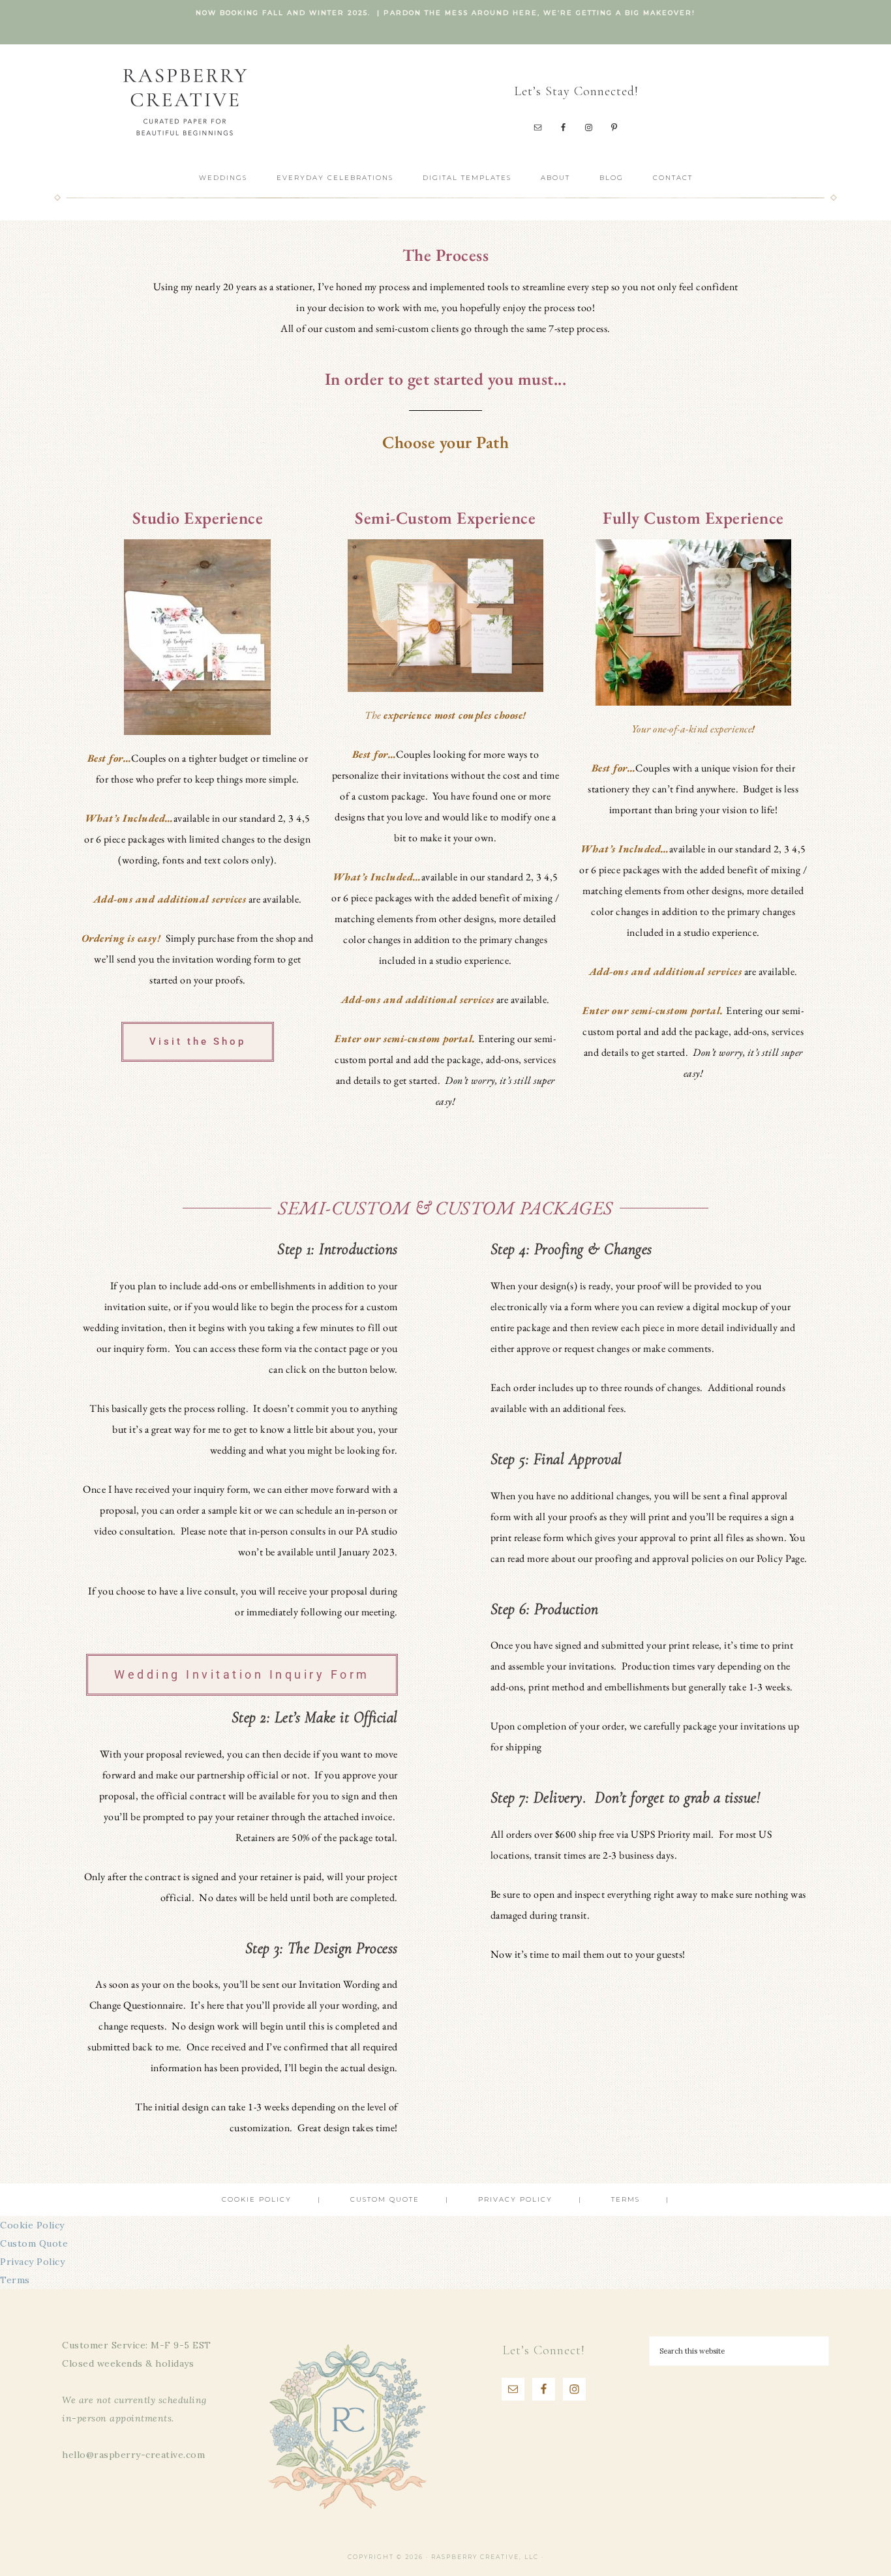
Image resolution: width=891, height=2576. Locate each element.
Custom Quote (34, 2243)
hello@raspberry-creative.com (133, 2455)
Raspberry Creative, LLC (185, 101)
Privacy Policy (32, 2262)
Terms (15, 2280)
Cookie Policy (32, 2225)
